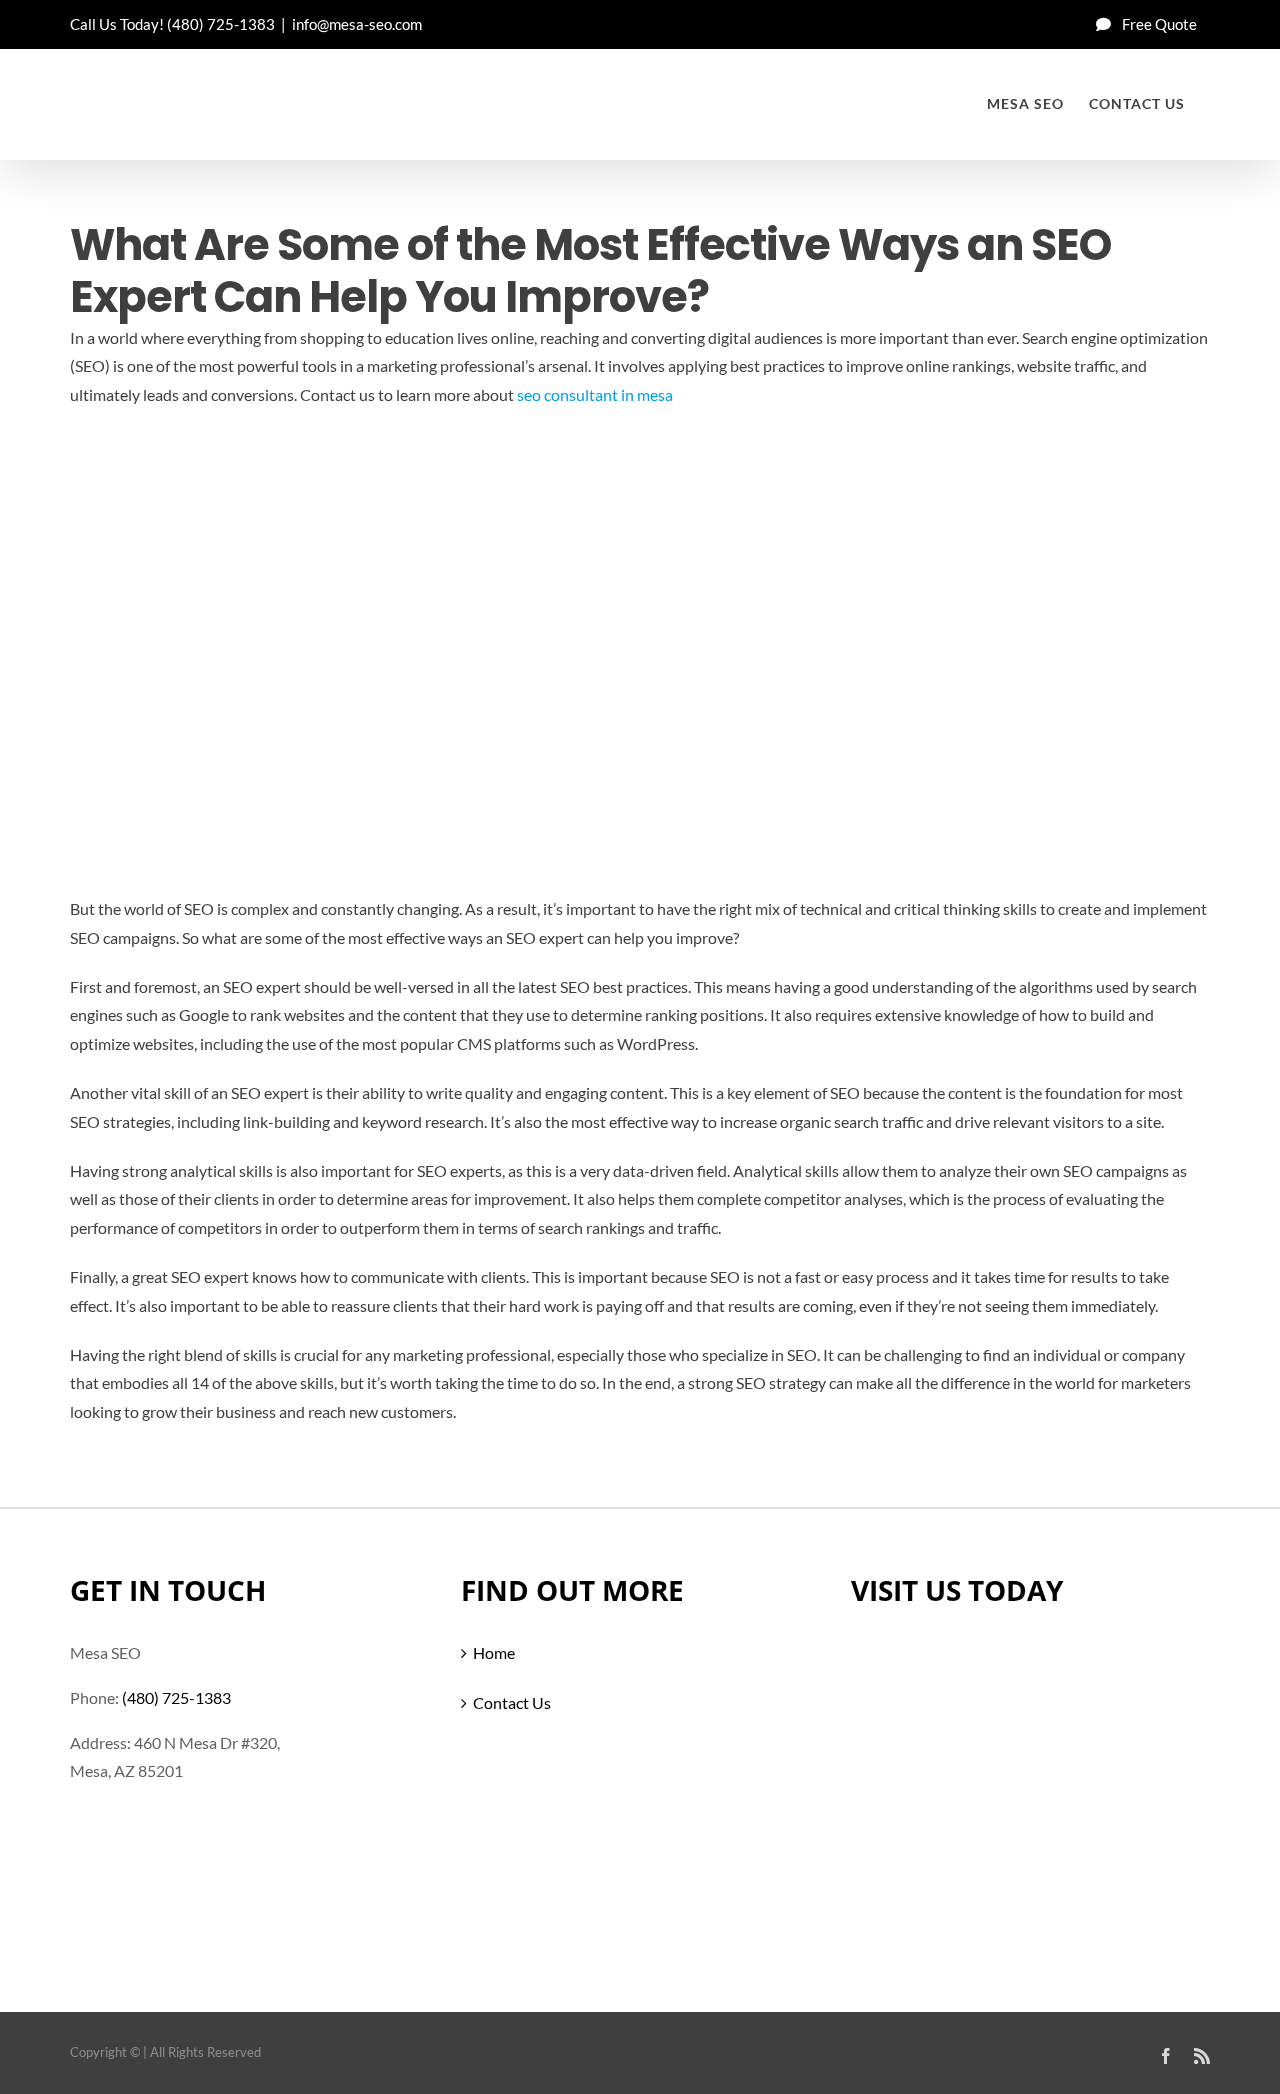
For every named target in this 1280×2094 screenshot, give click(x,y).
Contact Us (512, 1702)
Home (494, 1652)
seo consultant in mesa (595, 394)
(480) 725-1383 (221, 24)
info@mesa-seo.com (357, 24)
